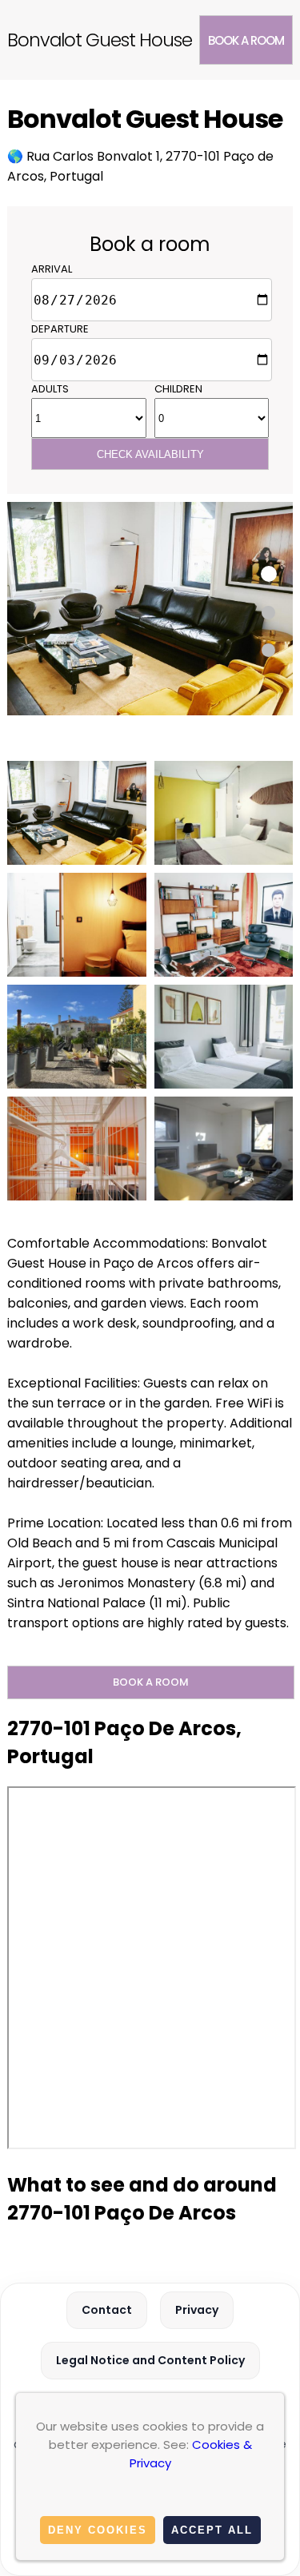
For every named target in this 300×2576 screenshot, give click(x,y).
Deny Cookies (98, 2530)
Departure (60, 329)
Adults (50, 389)
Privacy (197, 2310)
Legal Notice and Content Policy (150, 2360)
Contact (107, 2310)
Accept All (212, 2530)
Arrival (52, 269)
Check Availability (150, 454)
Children (178, 389)
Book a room (246, 40)
